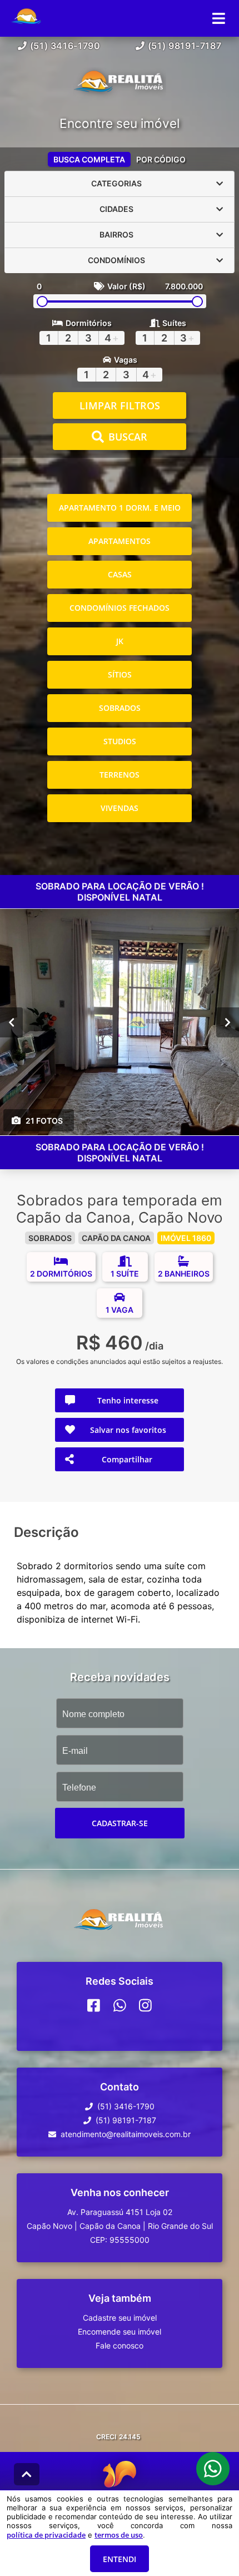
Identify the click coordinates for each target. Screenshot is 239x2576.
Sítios (120, 674)
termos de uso (119, 2535)
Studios (120, 741)
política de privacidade (46, 2535)
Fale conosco (120, 2345)
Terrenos (120, 775)
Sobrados (120, 708)
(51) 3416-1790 (65, 46)
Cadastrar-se (120, 1823)
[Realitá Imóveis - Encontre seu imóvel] (120, 85)
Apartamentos (120, 541)
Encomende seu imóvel (120, 2332)
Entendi (120, 2559)
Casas (120, 574)
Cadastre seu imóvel (120, 2318)
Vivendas (120, 808)
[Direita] (228, 1022)
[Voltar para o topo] (27, 2474)
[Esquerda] (11, 1022)
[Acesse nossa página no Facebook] (94, 2005)
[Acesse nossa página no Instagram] (145, 2005)
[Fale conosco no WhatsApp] (120, 2005)
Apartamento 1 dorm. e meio (120, 508)
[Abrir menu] (219, 18)
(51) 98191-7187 (185, 46)
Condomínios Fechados (120, 608)
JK (120, 641)
